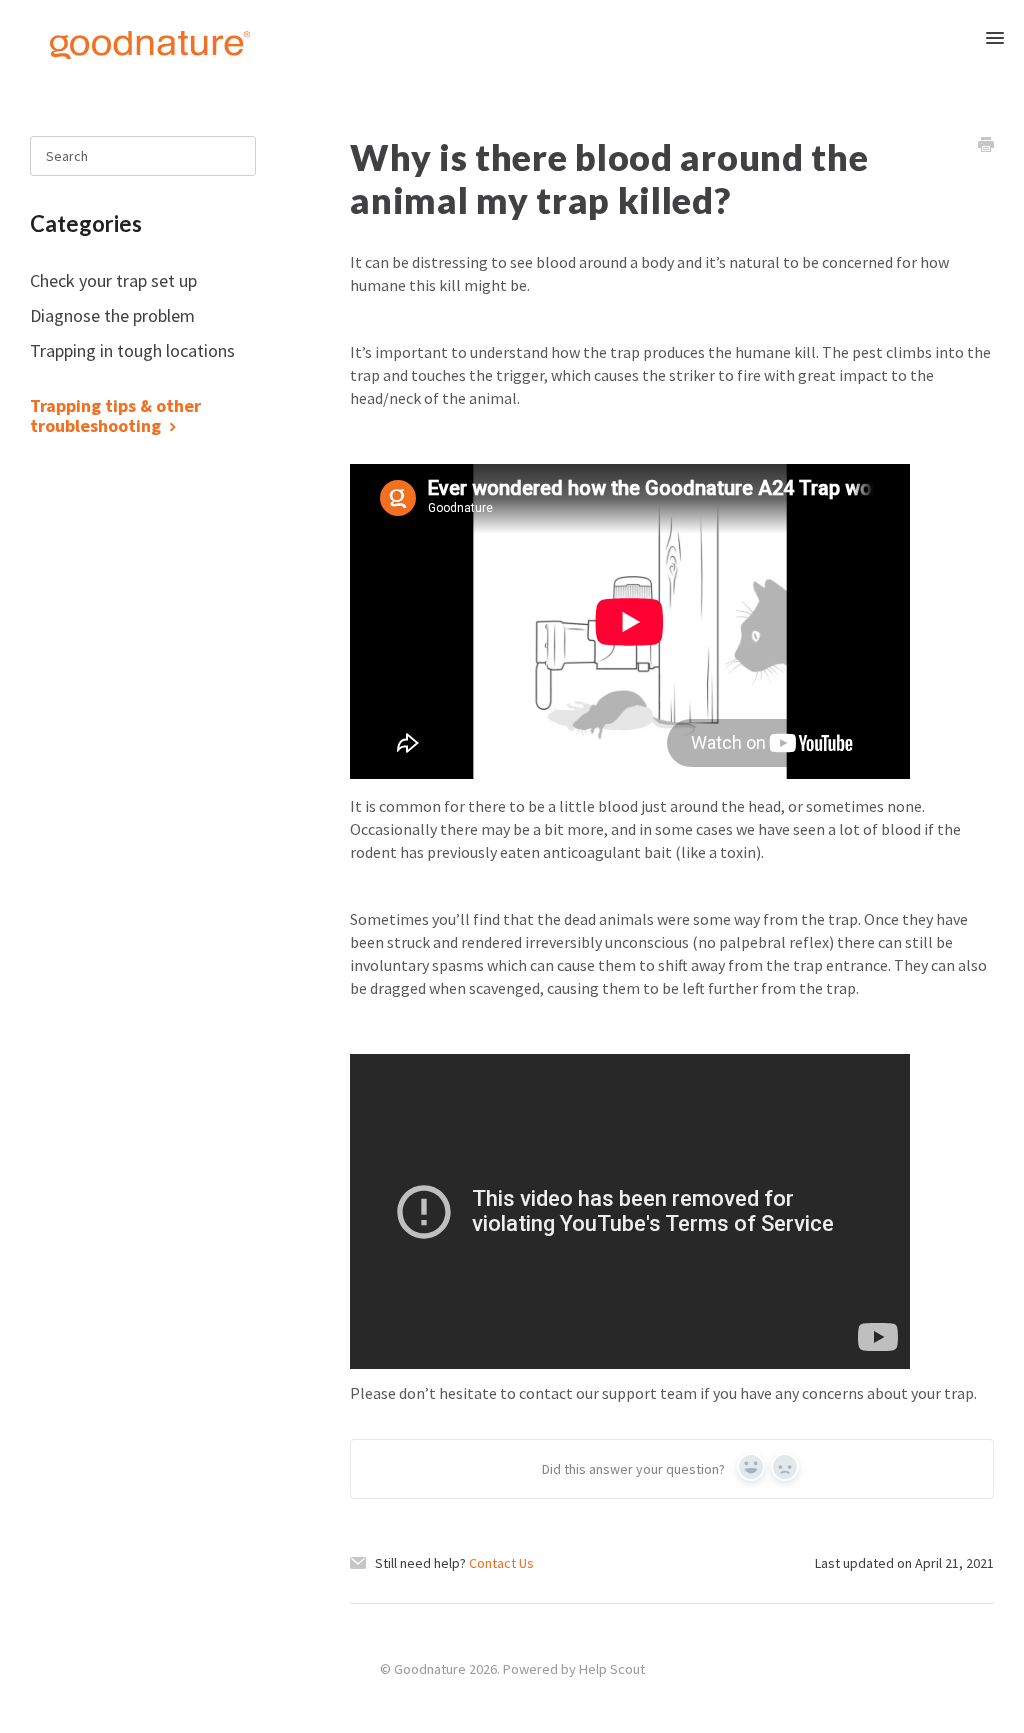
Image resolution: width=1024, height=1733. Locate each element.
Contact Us (501, 1563)
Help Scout (612, 1669)
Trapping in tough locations (132, 350)
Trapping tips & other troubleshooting (115, 415)
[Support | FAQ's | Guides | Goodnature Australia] (130, 43)
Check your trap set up (115, 280)
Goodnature (430, 1669)
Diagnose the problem (114, 315)
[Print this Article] (986, 147)
